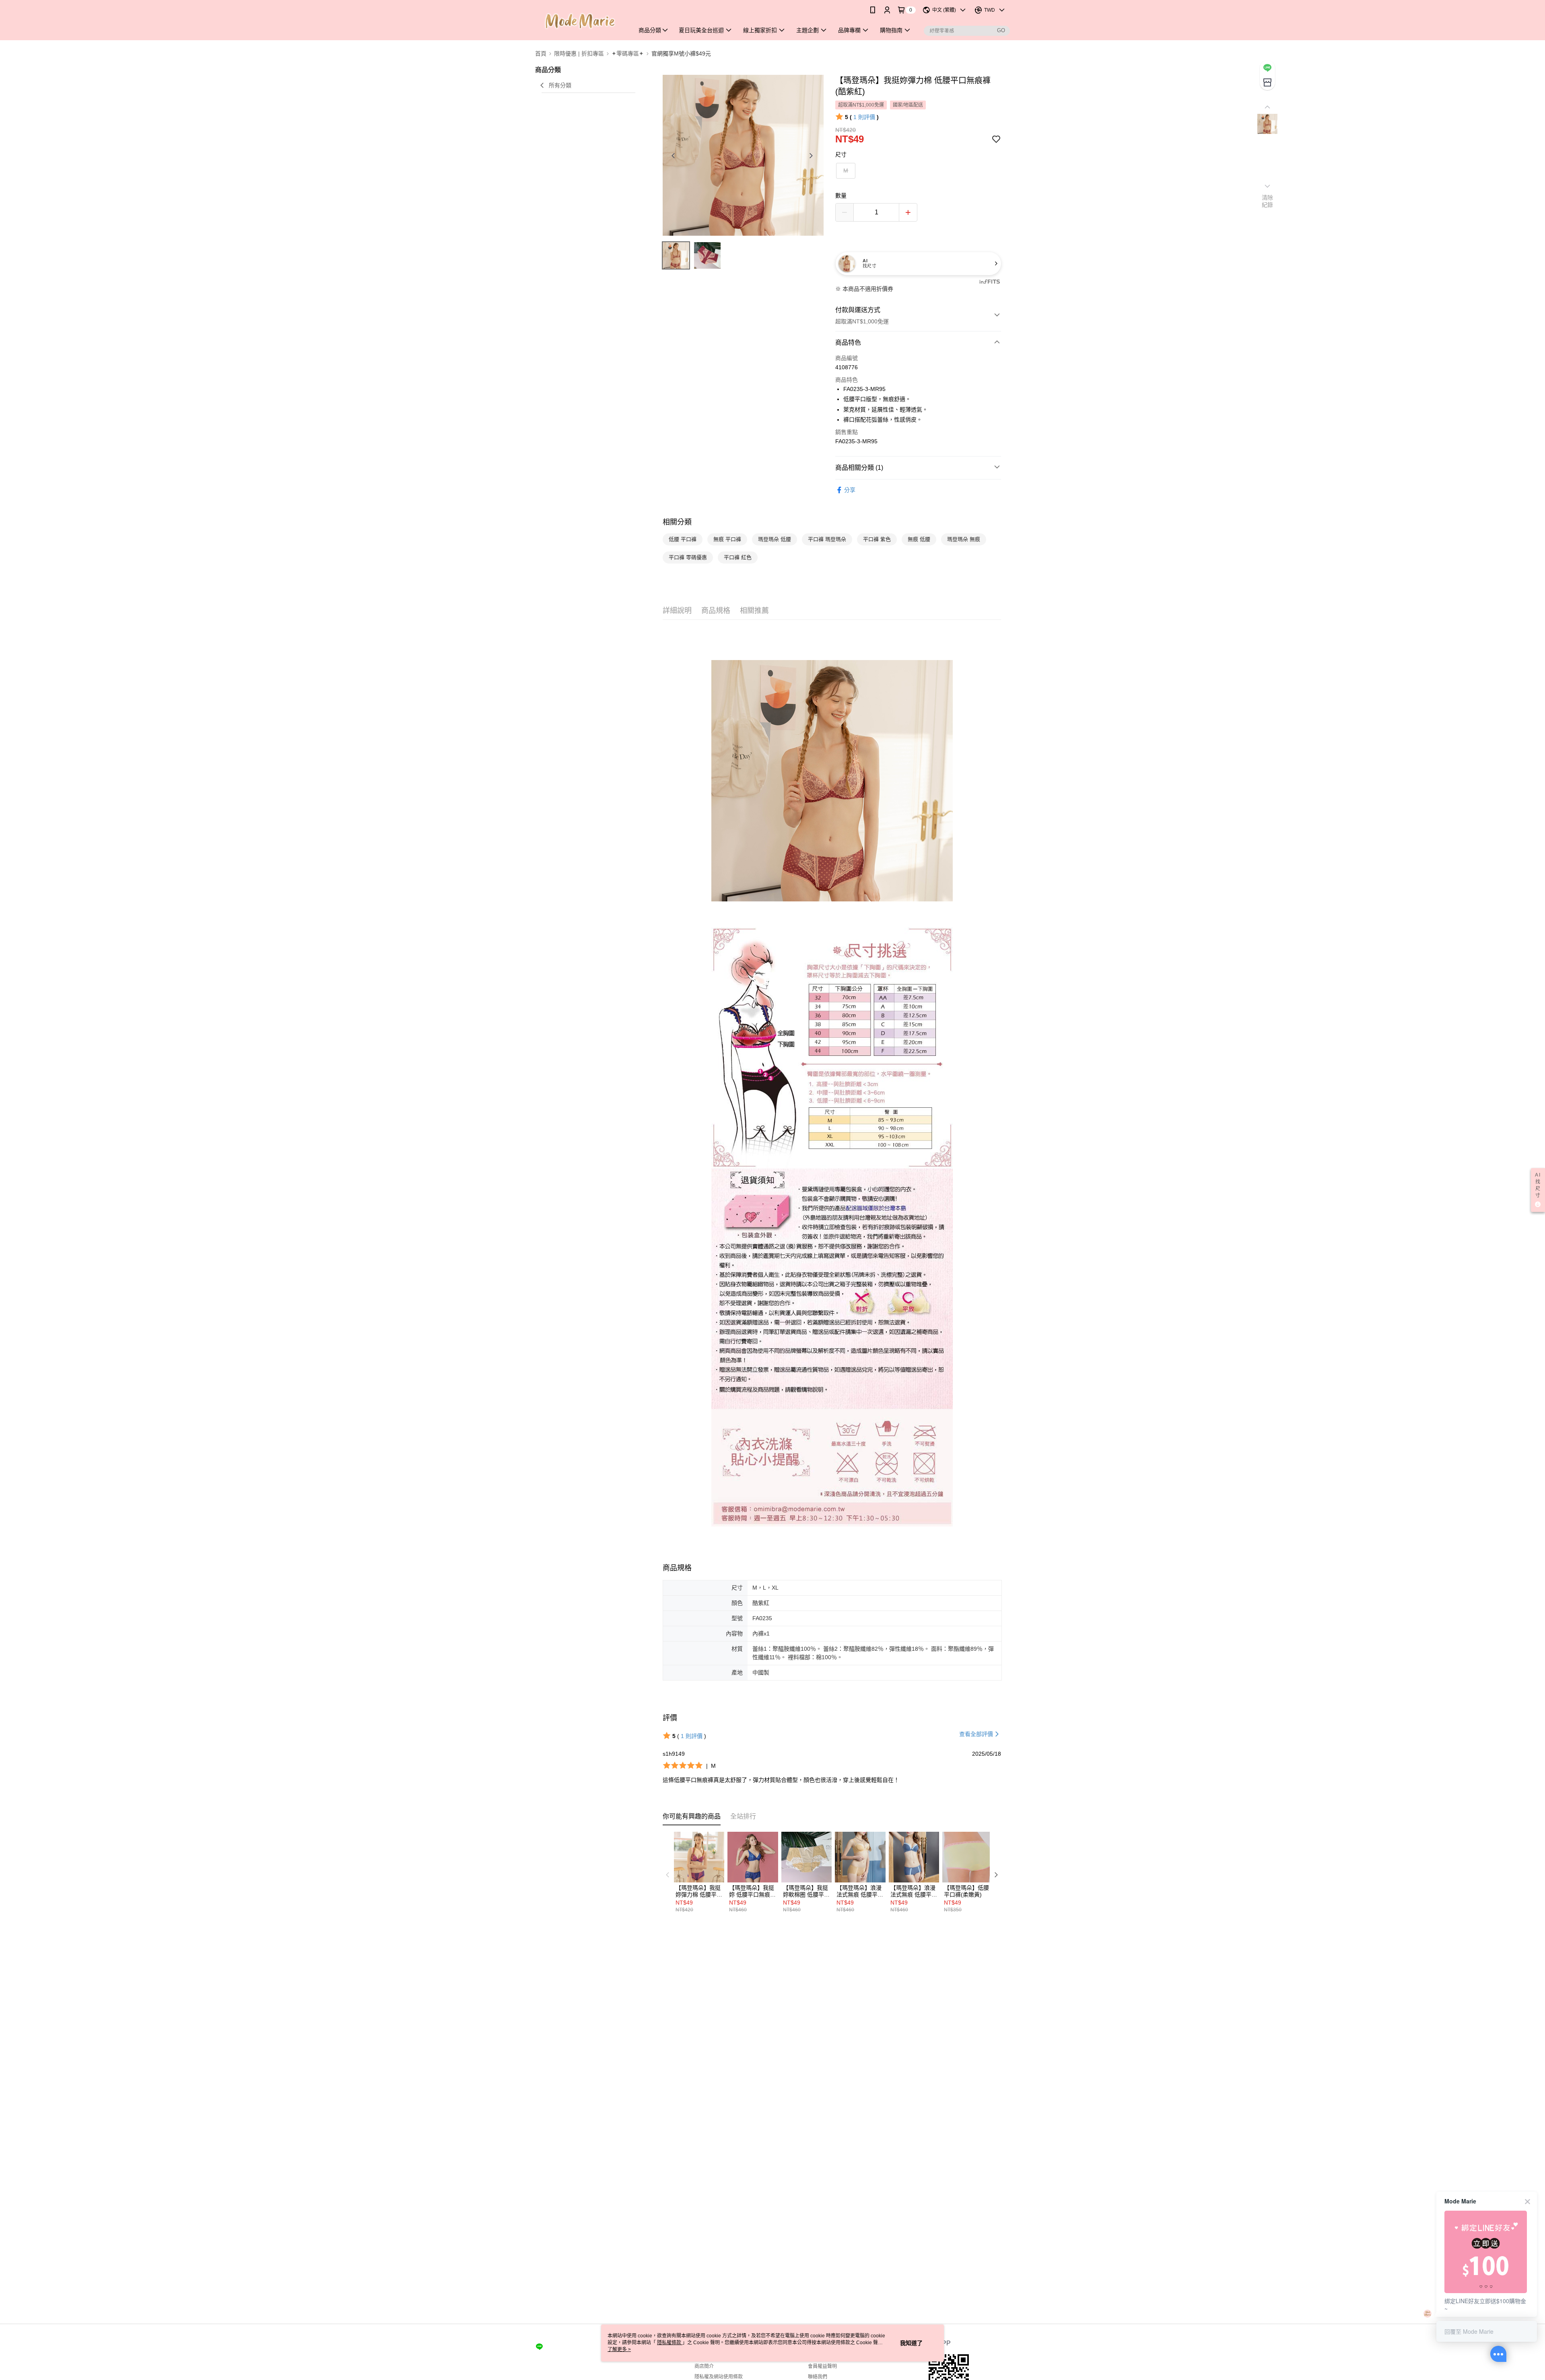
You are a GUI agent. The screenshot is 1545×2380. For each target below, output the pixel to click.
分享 (850, 490)
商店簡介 (704, 2366)
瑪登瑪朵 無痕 (964, 539)
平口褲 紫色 (877, 539)
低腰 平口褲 (683, 539)
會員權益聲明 (822, 2366)
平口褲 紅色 (738, 557)
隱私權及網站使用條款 (719, 2377)
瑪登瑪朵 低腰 (775, 539)
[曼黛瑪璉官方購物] (580, 21)
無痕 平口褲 (727, 539)
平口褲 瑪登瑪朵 (827, 539)
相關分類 (677, 522)
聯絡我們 (818, 2377)
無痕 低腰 (919, 539)
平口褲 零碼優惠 (688, 557)
